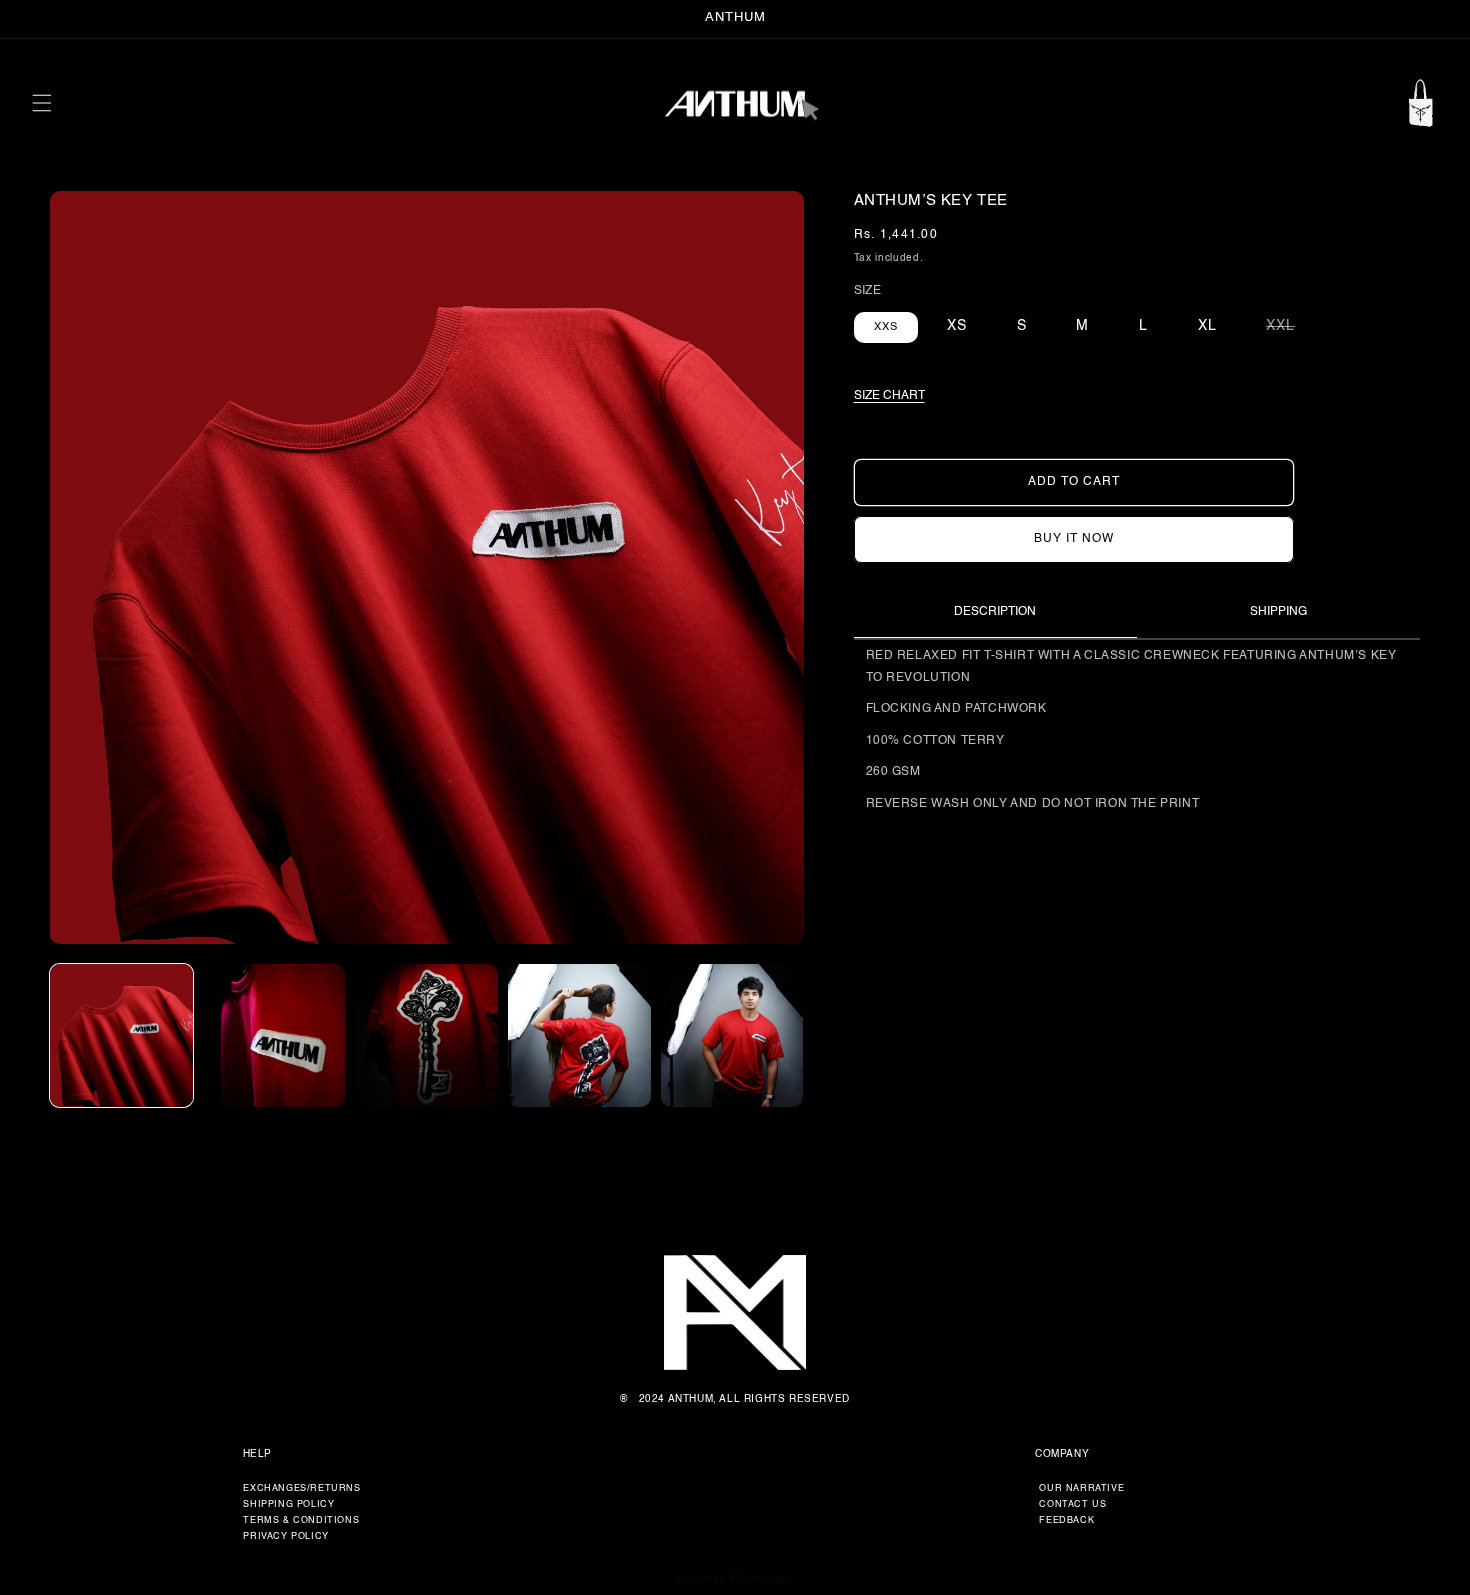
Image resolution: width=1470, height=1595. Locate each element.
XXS (886, 326)
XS (957, 325)
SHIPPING (1278, 612)
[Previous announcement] (39, 19)
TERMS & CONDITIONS (301, 1520)
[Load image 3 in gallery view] (426, 1035)
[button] (42, 103)
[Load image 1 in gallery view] (121, 1035)
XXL (1290, 324)
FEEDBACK (1066, 1520)
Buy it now (1074, 538)
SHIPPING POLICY (288, 1504)
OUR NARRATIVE (1081, 1488)
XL (1207, 325)
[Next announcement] (1431, 19)
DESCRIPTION (995, 611)
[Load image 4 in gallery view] (579, 1035)
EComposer (760, 1579)
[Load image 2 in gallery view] (274, 1035)
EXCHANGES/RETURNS (301, 1488)
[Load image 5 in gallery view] (732, 1035)
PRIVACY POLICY (285, 1536)
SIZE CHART (889, 395)
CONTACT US (1072, 1504)
